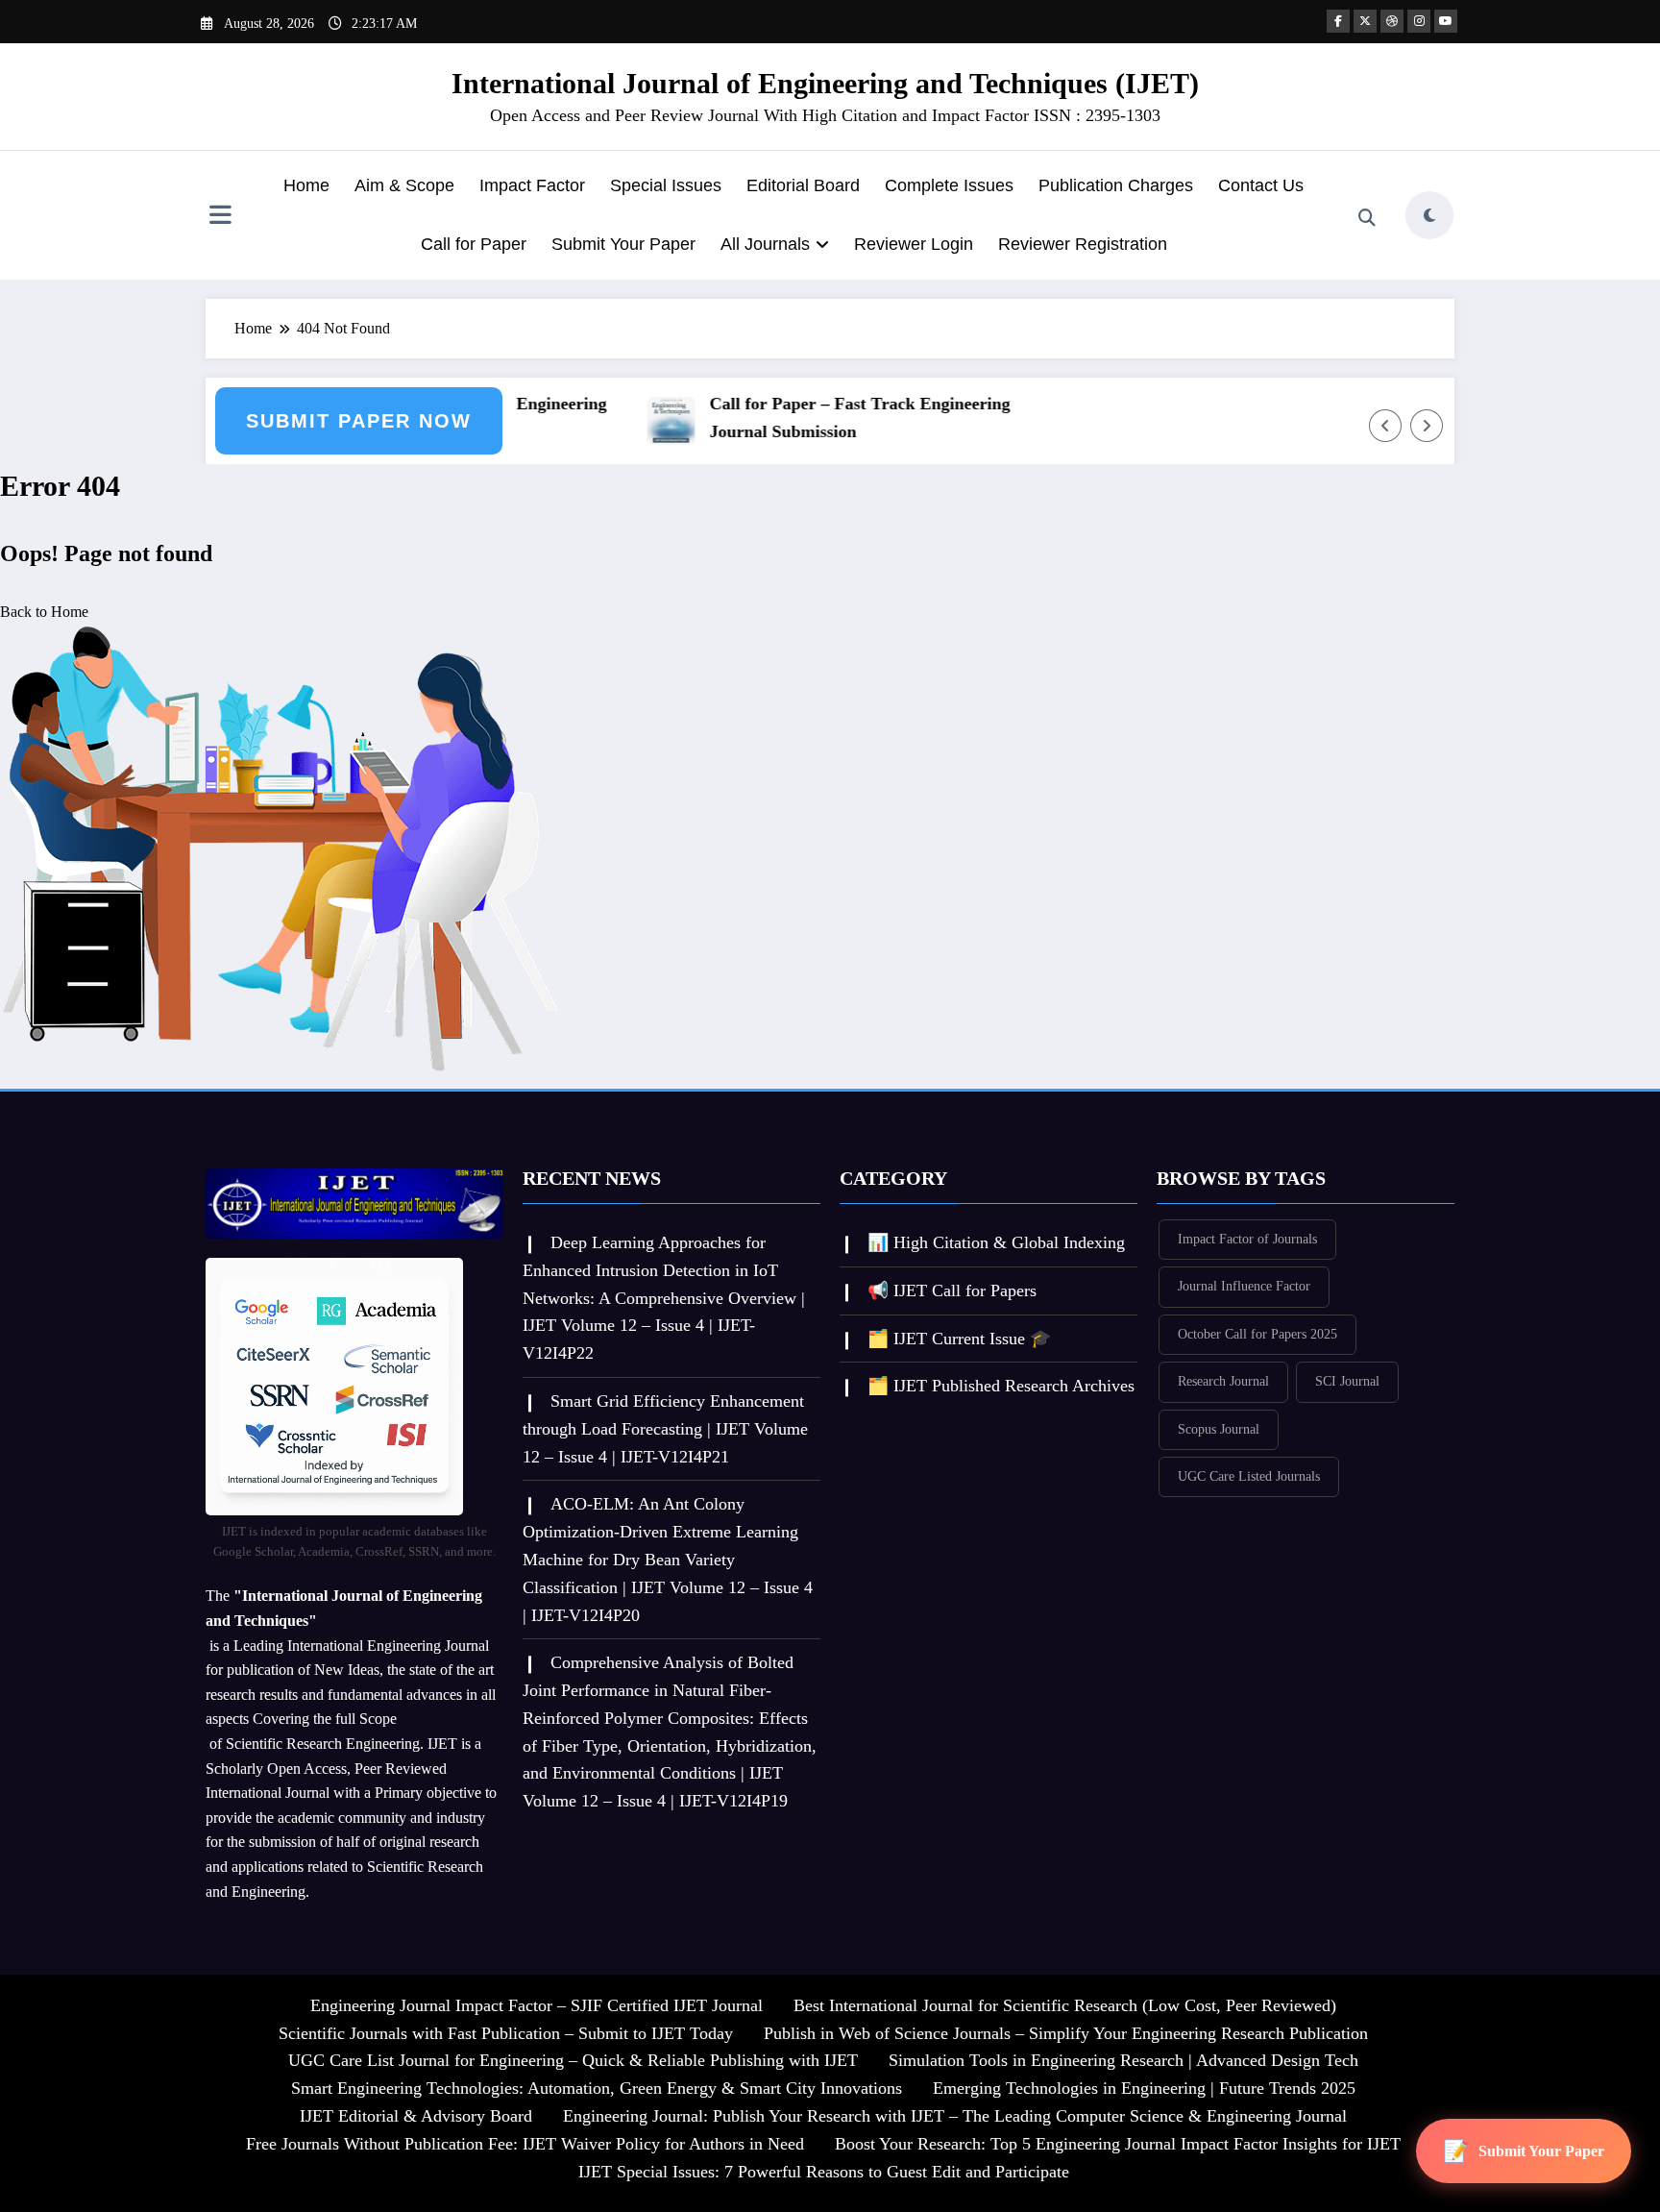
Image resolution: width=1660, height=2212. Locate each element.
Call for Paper (474, 244)
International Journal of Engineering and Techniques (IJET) (825, 83)
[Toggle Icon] (220, 217)
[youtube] (1446, 21)
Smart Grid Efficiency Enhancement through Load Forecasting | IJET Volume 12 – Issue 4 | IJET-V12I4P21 (665, 1429)
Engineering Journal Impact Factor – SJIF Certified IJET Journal (537, 2005)
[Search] (1367, 218)
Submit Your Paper (623, 244)
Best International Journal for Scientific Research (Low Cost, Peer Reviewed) (1065, 2005)
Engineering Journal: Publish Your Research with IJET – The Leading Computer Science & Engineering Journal (955, 2116)
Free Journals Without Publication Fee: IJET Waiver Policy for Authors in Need (525, 2144)
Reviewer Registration (1083, 244)
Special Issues (666, 185)
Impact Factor (532, 185)
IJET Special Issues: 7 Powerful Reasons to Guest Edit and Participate (824, 2172)
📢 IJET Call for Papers (952, 1290)
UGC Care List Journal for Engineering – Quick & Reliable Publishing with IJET (573, 2060)
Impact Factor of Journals (1247, 1239)
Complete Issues (949, 185)
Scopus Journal (1219, 1429)
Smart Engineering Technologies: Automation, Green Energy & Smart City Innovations (597, 2088)
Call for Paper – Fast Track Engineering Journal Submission (837, 418)
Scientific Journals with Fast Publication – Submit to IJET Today (506, 2033)
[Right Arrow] (1427, 426)
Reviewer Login (914, 244)
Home (306, 185)
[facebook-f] (1338, 21)
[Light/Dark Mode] (1429, 215)
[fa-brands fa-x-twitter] (1365, 21)
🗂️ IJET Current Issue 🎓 (959, 1339)
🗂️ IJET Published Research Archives (1001, 1386)
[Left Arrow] (1385, 426)
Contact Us (1261, 185)
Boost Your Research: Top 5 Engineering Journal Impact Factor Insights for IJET (1118, 2144)
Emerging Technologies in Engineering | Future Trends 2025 (1144, 2088)
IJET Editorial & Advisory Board (416, 2116)
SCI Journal (1347, 1381)
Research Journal (1223, 1381)
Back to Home (44, 612)
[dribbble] (1392, 21)
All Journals (765, 244)
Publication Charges (1116, 185)
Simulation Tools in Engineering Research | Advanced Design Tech (1123, 2060)
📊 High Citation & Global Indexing (996, 1242)
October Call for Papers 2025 (1257, 1334)
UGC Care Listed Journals (1249, 1476)
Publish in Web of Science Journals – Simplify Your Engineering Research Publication (1066, 2033)
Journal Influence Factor (1244, 1286)
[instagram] (1419, 21)
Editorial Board (803, 185)
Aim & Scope (404, 185)
